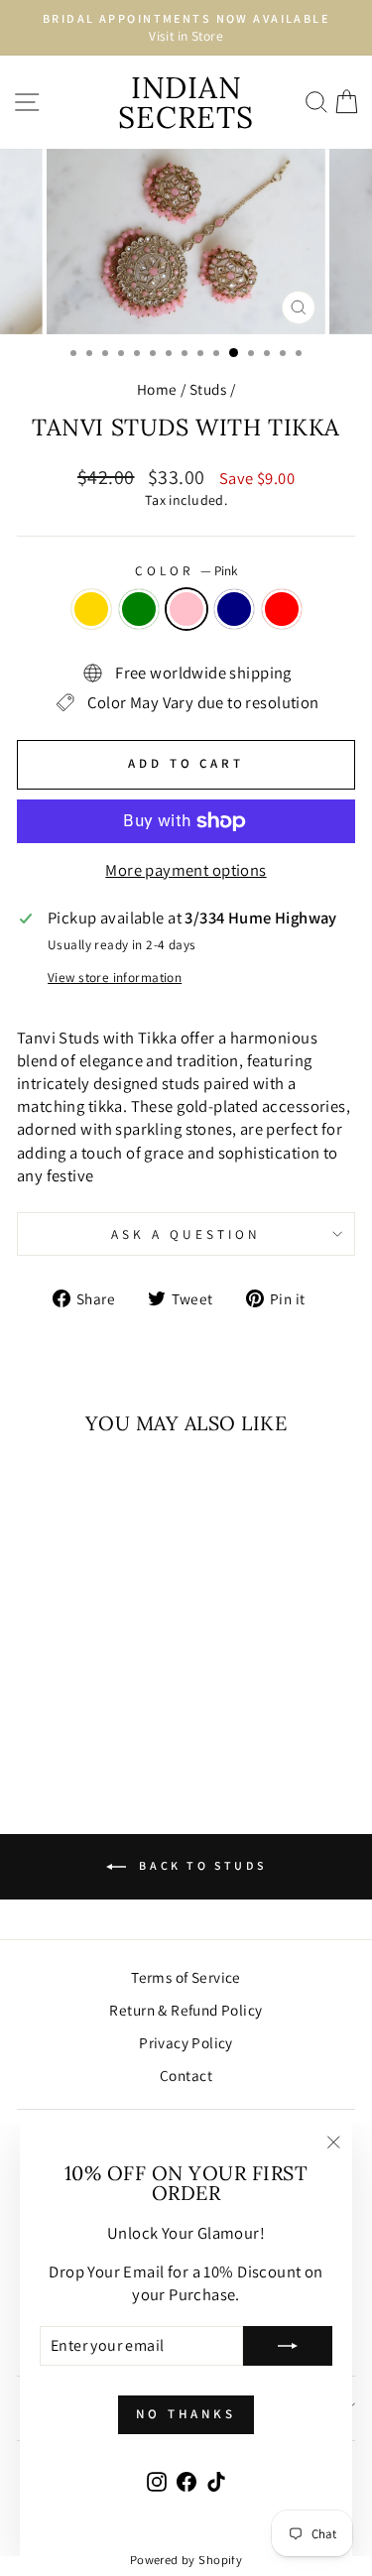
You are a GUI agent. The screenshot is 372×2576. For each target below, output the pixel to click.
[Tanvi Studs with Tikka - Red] (126, 1692)
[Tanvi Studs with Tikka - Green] (58, 1692)
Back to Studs (200, 1865)
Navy (234, 609)
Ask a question (186, 1234)
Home (157, 389)
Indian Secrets (186, 102)
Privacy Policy (186, 2042)
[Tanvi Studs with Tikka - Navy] (104, 1692)
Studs (208, 389)
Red (282, 609)
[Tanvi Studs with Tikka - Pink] (81, 1692)
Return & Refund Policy (186, 2010)
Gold (91, 609)
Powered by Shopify (186, 2560)
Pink (186, 609)
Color (186, 570)
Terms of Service (186, 1977)
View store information (115, 977)
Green (139, 609)
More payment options (186, 870)
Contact (186, 2075)
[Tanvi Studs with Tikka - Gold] (35, 1692)
